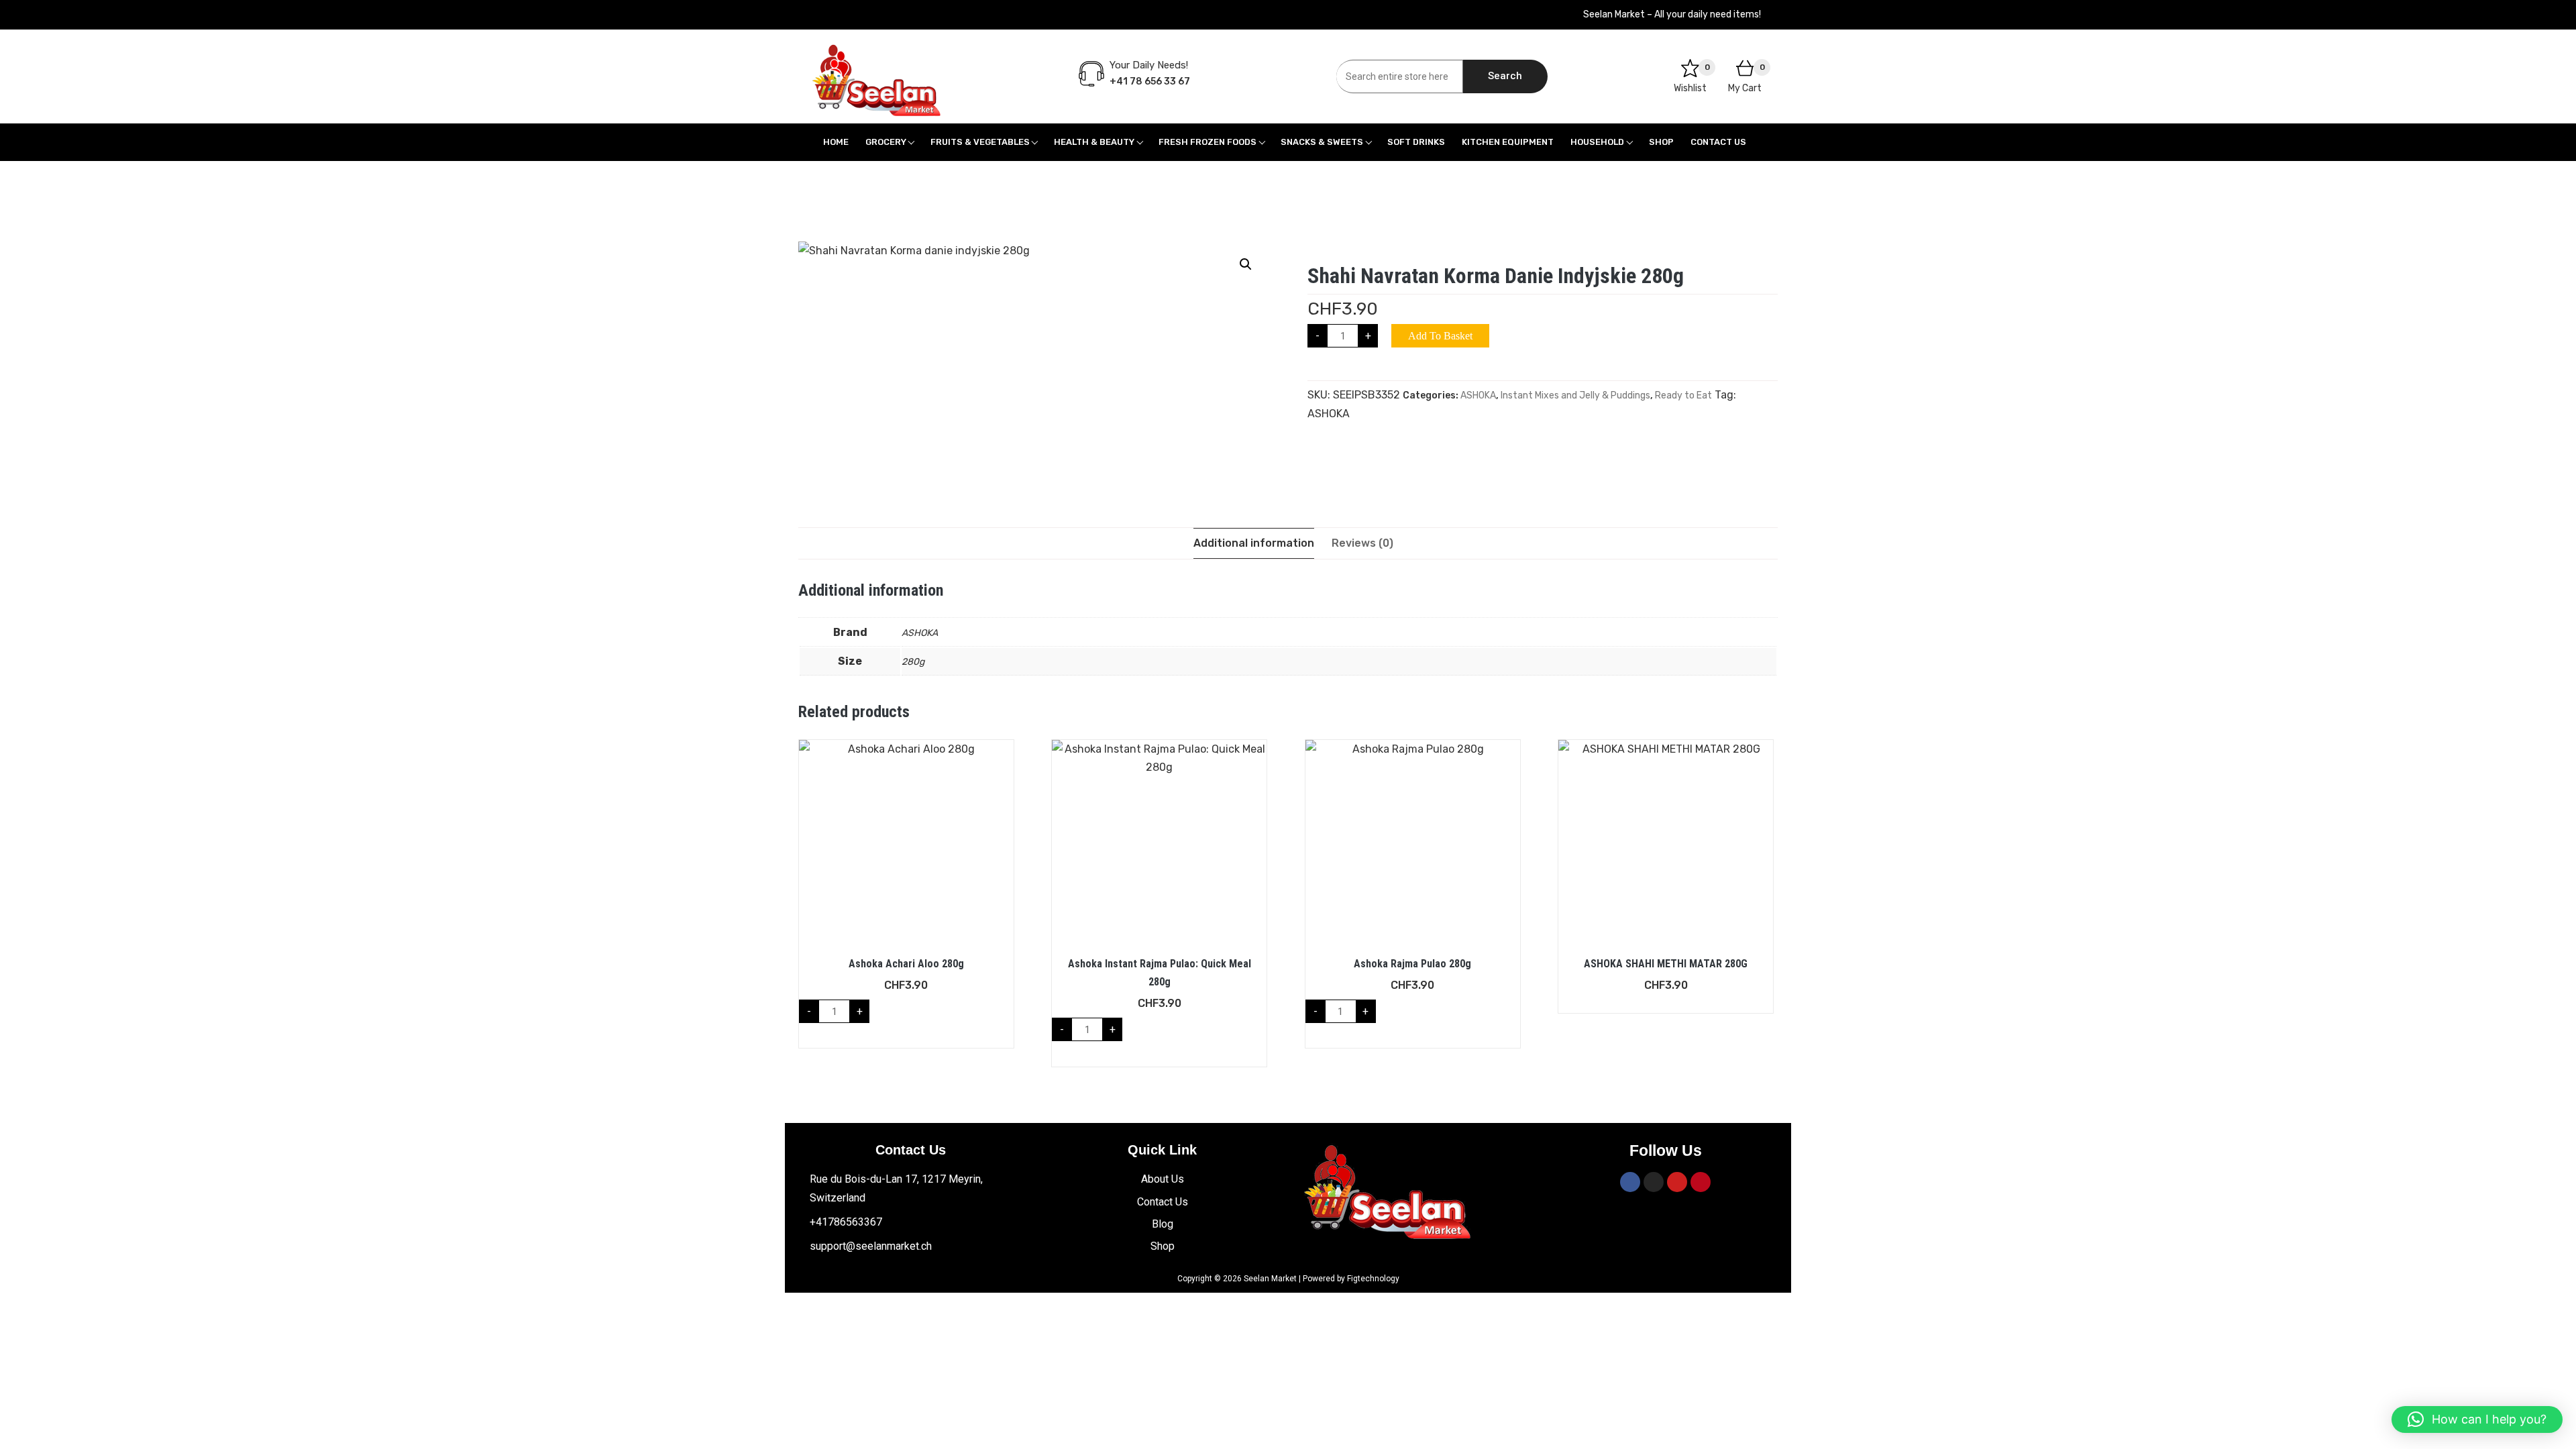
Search (1505, 76)
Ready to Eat (1683, 395)
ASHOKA (1478, 395)
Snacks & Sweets (1322, 142)
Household (1597, 142)
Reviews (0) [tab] (1362, 543)
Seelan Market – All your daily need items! (1672, 14)
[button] (1246, 264)
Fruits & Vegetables (980, 142)
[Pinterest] (1701, 1182)
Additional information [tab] (1254, 543)
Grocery (886, 142)
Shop (1661, 142)
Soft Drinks (1416, 142)
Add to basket (1440, 336)
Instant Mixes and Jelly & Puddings (1575, 395)
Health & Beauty (1094, 142)
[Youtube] (1677, 1182)
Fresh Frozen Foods (1207, 142)
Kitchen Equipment (1508, 142)
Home (836, 142)
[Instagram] (1654, 1182)
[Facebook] (1630, 1182)
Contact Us (1718, 142)
